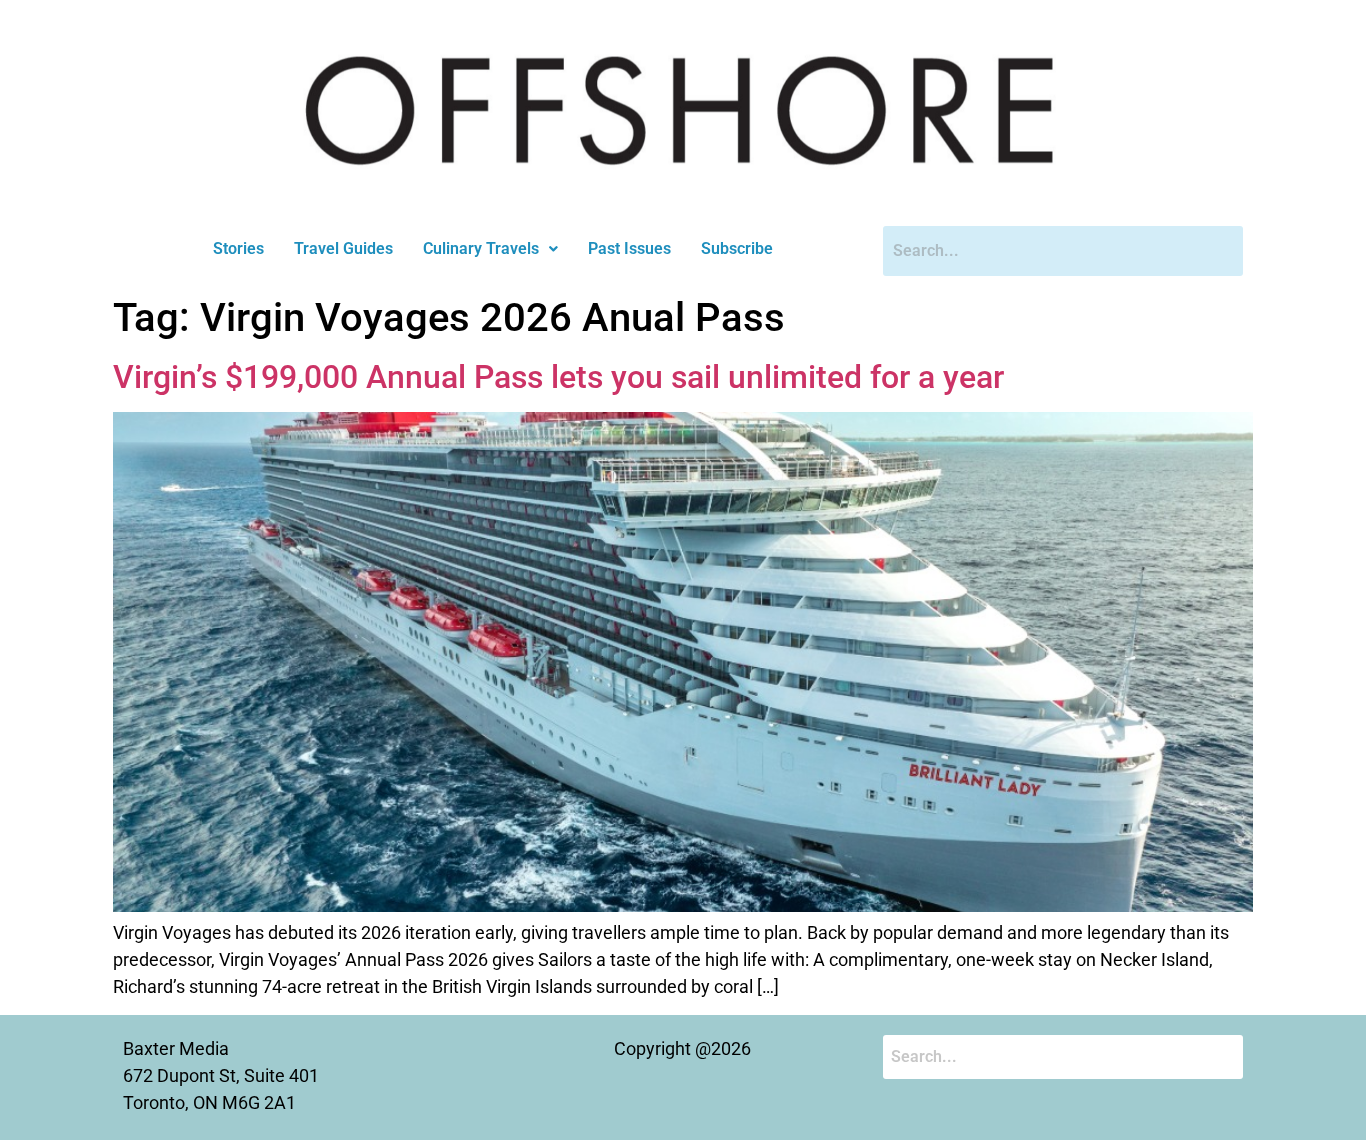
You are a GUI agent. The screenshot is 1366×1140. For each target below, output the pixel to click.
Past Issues (629, 248)
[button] (490, 249)
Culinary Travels (481, 248)
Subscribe (737, 248)
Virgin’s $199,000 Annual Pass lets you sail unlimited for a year (558, 377)
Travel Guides (343, 248)
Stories (238, 248)
